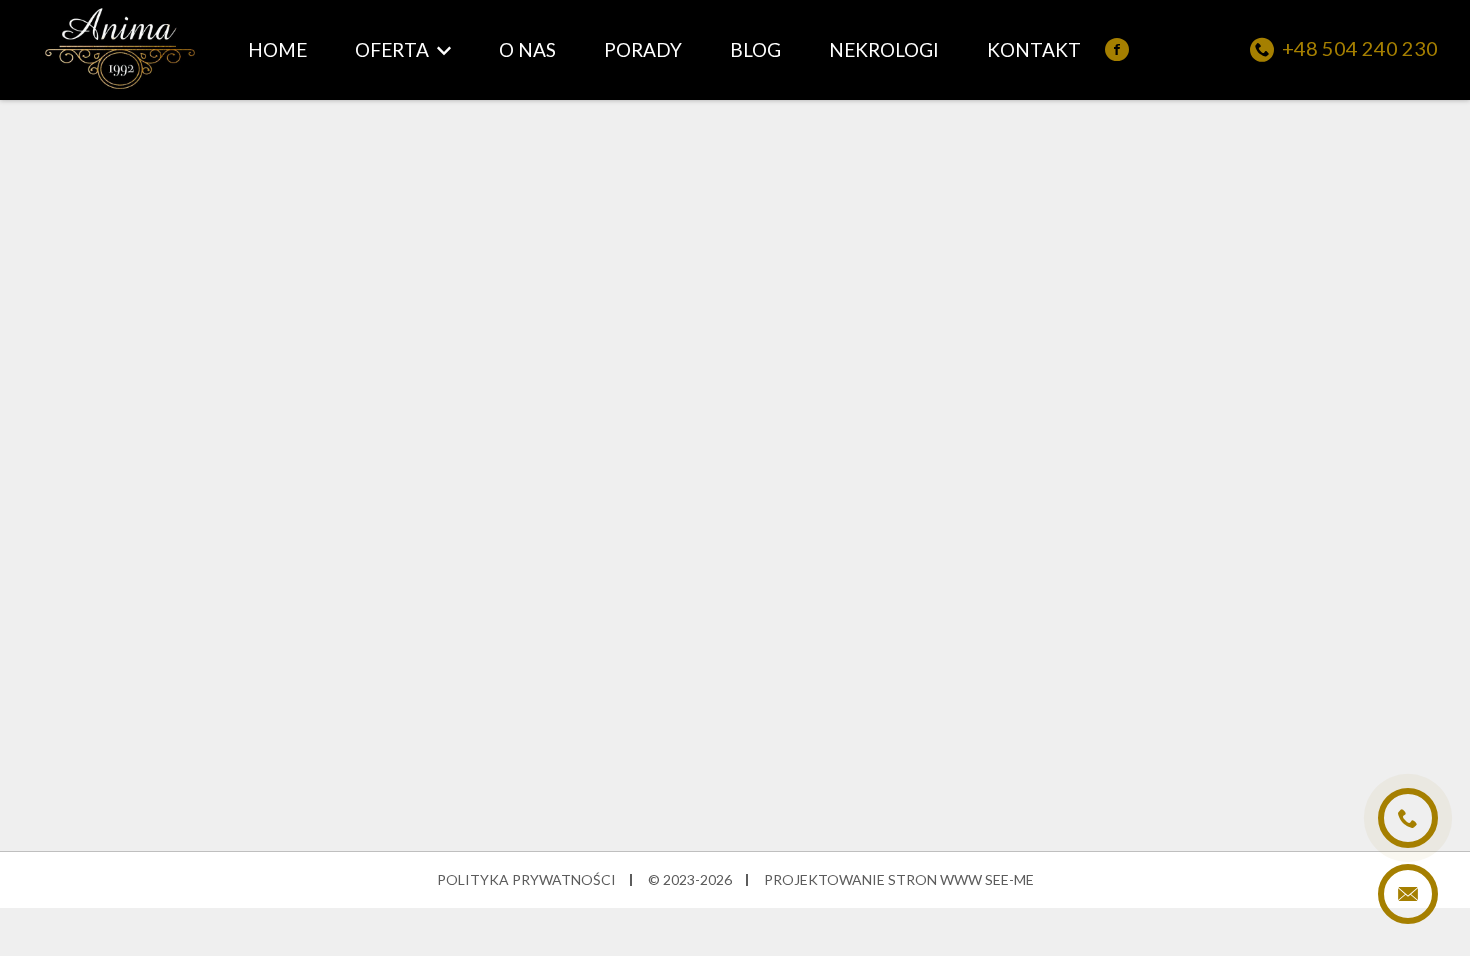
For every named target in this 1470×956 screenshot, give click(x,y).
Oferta (392, 49)
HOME (277, 49)
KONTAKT (1034, 49)
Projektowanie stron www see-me (899, 879)
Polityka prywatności (526, 879)
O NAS (527, 49)
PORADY (643, 49)
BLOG (755, 49)
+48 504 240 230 (1360, 49)
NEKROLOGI (884, 49)
